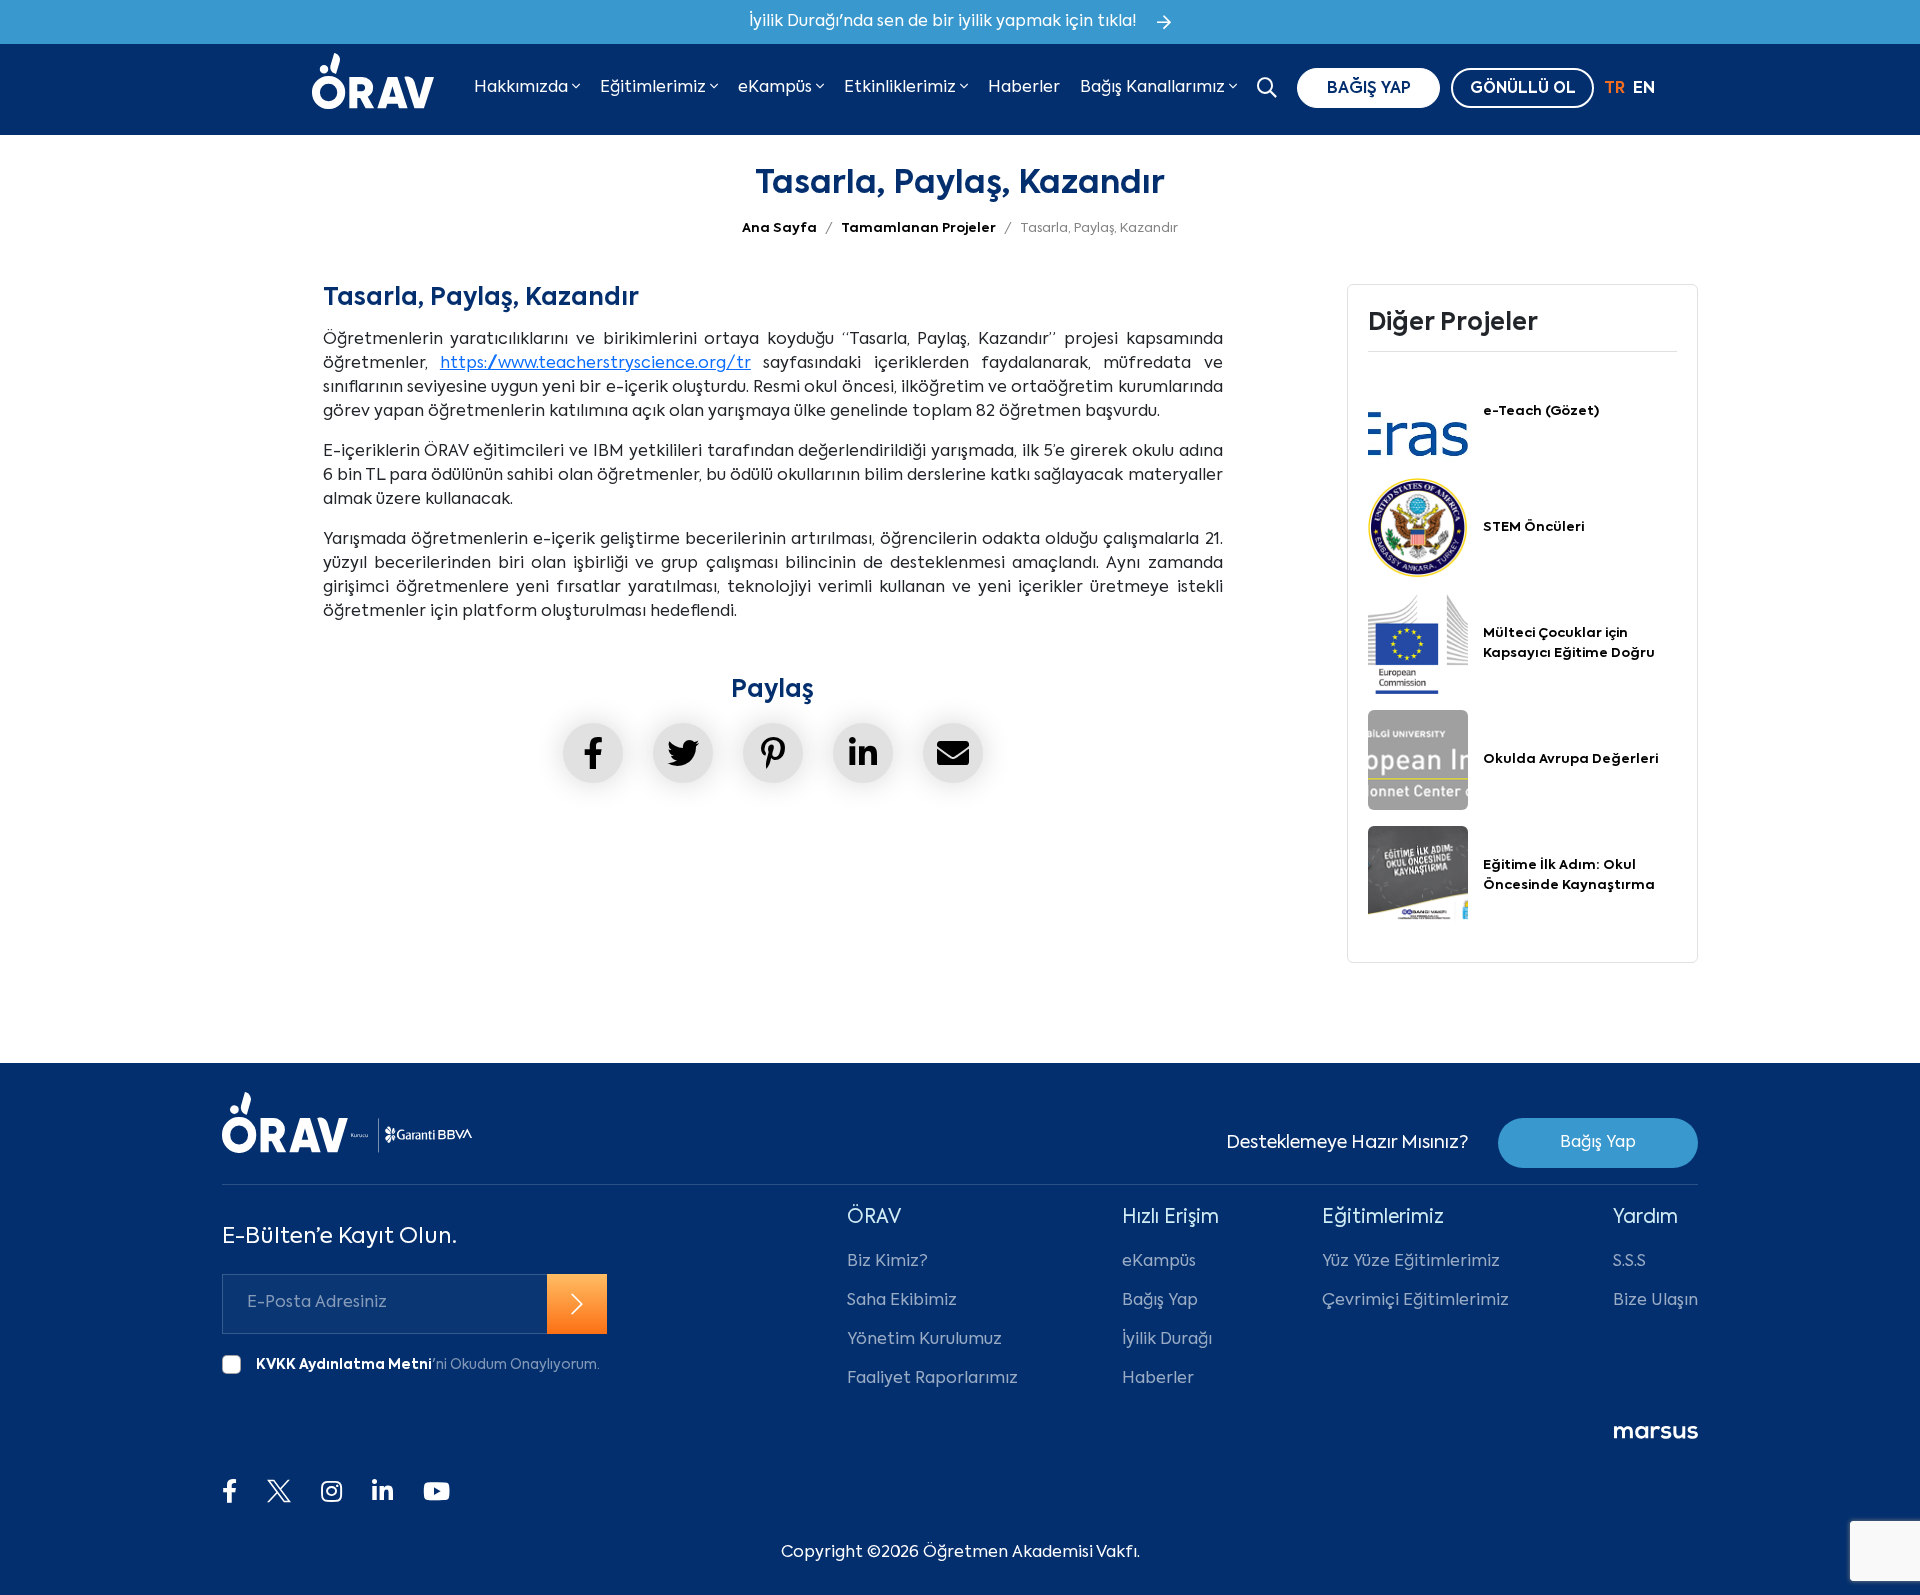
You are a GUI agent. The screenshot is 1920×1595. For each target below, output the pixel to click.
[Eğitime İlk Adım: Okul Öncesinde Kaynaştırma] (1418, 876)
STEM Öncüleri (1533, 527)
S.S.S (1629, 1262)
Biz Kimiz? (887, 1262)
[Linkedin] (382, 1493)
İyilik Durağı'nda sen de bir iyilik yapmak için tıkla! (943, 22)
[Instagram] (331, 1493)
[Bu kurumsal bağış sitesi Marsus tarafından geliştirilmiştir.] (1656, 1433)
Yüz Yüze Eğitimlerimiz (1411, 1262)
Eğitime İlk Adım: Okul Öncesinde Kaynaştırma (1569, 875)
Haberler (1024, 88)
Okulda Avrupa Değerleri (1570, 759)
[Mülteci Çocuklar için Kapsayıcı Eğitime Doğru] (1418, 644)
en (1644, 89)
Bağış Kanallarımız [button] (1154, 88)
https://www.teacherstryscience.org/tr (595, 364)
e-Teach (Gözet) (1541, 411)
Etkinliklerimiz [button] (902, 88)
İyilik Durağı (1167, 1340)
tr (1614, 89)
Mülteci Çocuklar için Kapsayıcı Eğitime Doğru (1569, 643)
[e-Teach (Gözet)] (1418, 412)
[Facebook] (229, 1493)
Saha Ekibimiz (902, 1301)
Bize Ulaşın (1655, 1301)
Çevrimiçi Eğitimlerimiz (1415, 1301)
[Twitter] (279, 1493)
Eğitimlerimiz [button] (655, 88)
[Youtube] (436, 1493)
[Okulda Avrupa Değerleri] (1418, 760)
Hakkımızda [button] (523, 88)
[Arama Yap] (1267, 90)
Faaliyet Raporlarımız (932, 1379)
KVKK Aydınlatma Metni (344, 1365)
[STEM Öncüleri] (1418, 528)
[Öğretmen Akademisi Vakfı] (373, 88)
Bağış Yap (1598, 1143)
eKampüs (1159, 1262)
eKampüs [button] (777, 88)
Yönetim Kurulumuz (924, 1340)
